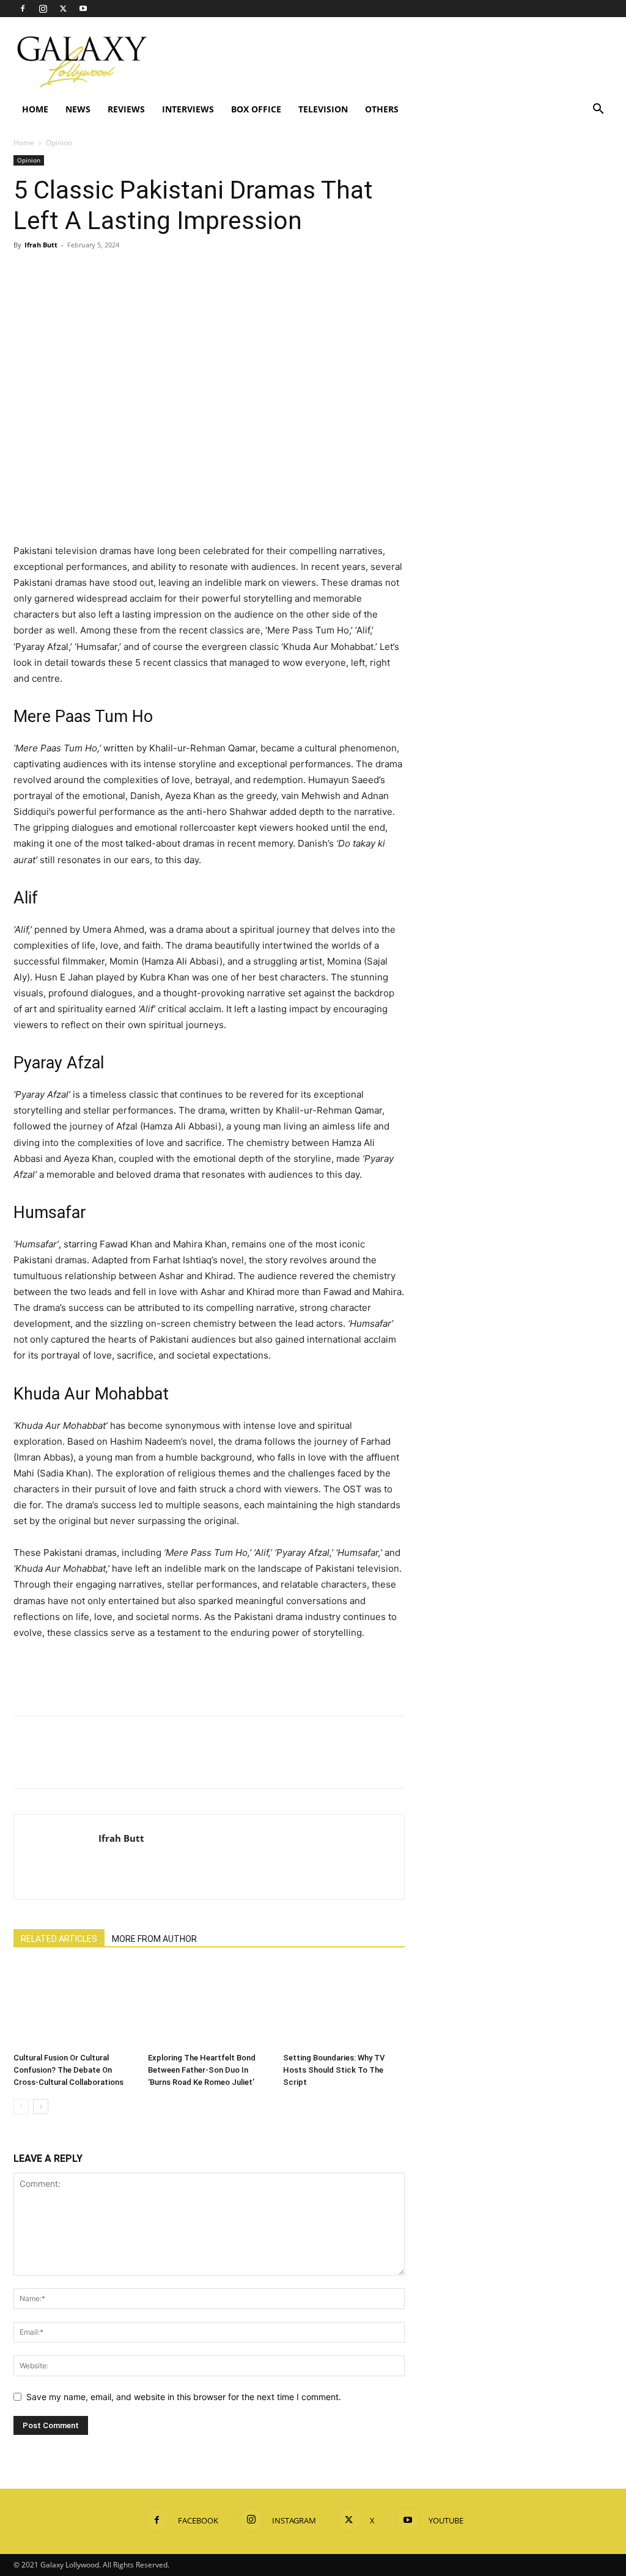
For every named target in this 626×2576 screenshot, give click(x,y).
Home (35, 109)
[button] (598, 110)
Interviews (188, 109)
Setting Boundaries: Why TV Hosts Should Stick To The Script (334, 2070)
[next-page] (41, 2107)
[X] (63, 9)
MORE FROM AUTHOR (154, 1939)
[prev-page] (21, 2107)
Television (323, 109)
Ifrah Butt (41, 245)
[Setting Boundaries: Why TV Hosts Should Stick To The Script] (344, 2006)
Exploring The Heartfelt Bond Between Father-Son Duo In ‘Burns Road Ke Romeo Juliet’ (202, 2070)
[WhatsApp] (110, 272)
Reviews (126, 109)
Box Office (256, 109)
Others (382, 109)
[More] (139, 272)
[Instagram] (43, 9)
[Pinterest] (82, 272)
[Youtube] (83, 9)
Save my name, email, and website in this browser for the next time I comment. (184, 2397)
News (78, 109)
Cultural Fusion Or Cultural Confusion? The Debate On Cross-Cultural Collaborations (68, 2070)
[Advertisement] (390, 62)
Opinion (29, 160)
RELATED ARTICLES (59, 1939)
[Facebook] (23, 9)
